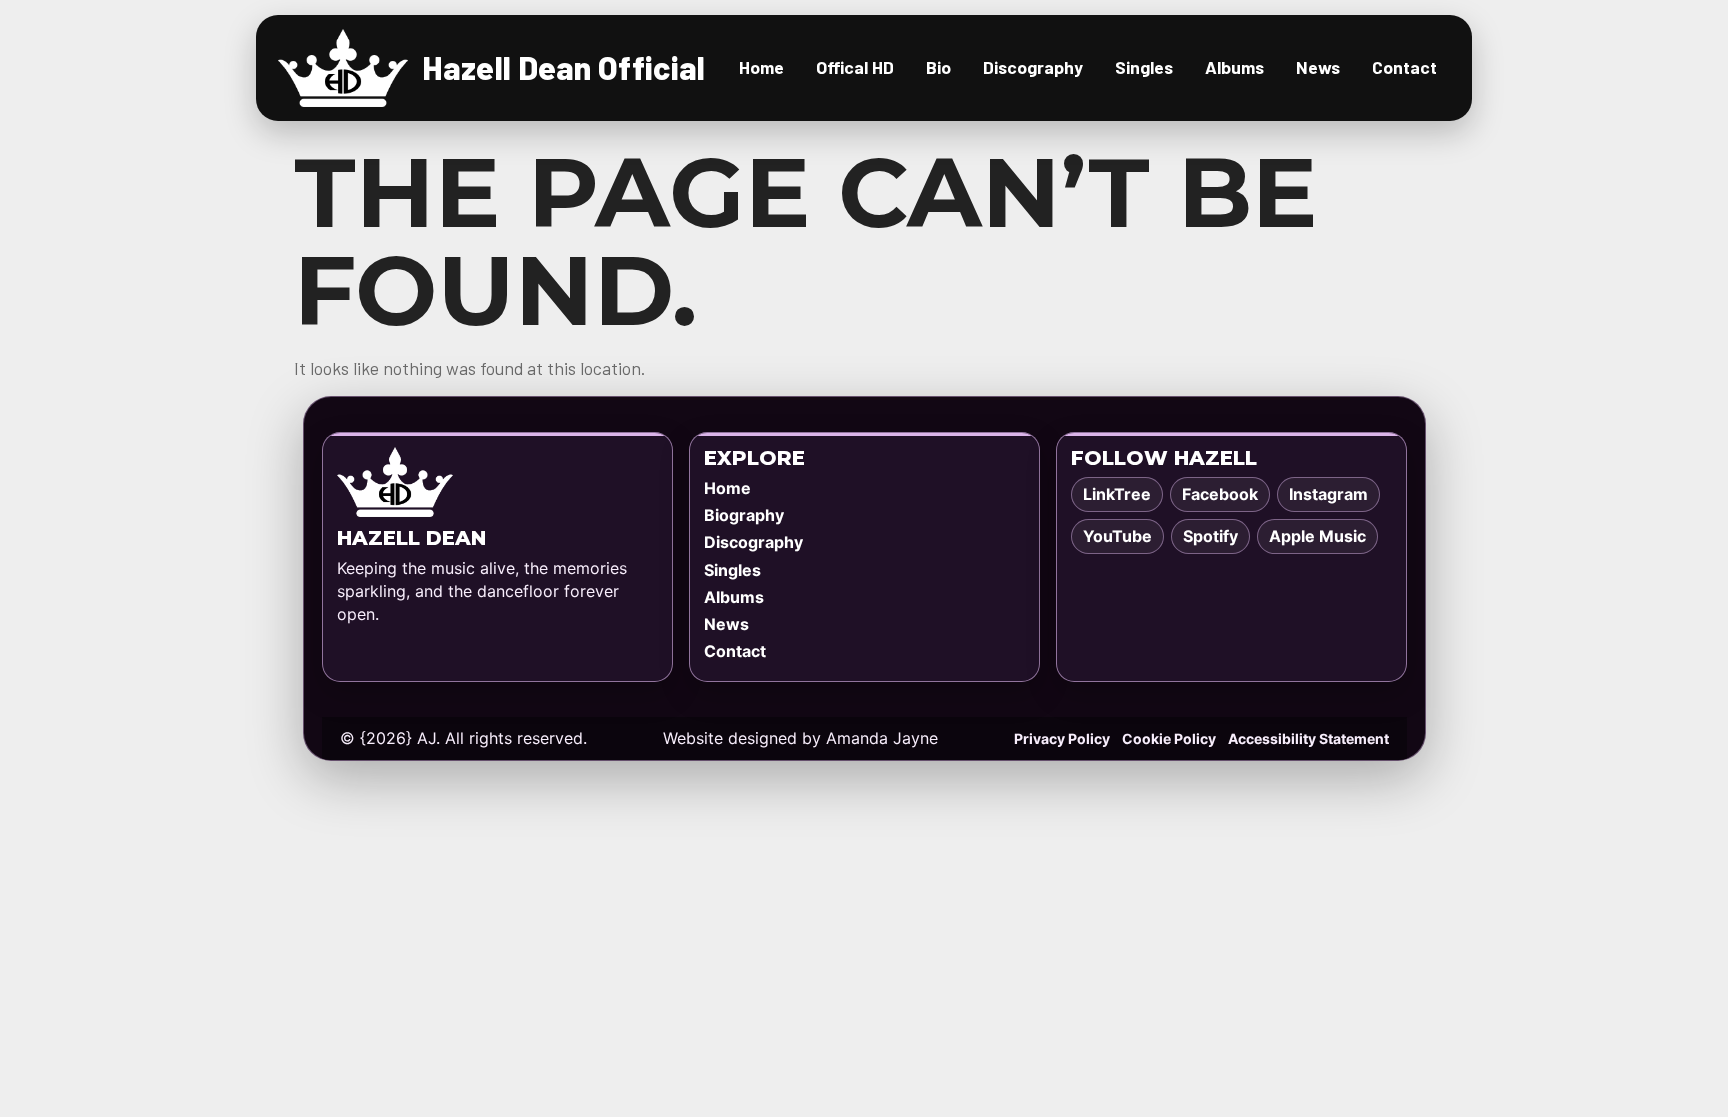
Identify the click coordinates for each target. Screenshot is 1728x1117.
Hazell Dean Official (563, 67)
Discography (1033, 67)
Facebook (1220, 494)
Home (761, 67)
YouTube (1117, 536)
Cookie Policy (1169, 738)
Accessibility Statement (1308, 738)
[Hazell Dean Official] (343, 68)
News (1318, 67)
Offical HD (855, 67)
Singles (1144, 67)
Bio (938, 67)
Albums (1234, 67)
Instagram (1328, 494)
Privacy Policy (1062, 738)
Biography (744, 515)
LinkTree (1117, 494)
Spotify (1210, 536)
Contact (1404, 67)
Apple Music (1317, 536)
